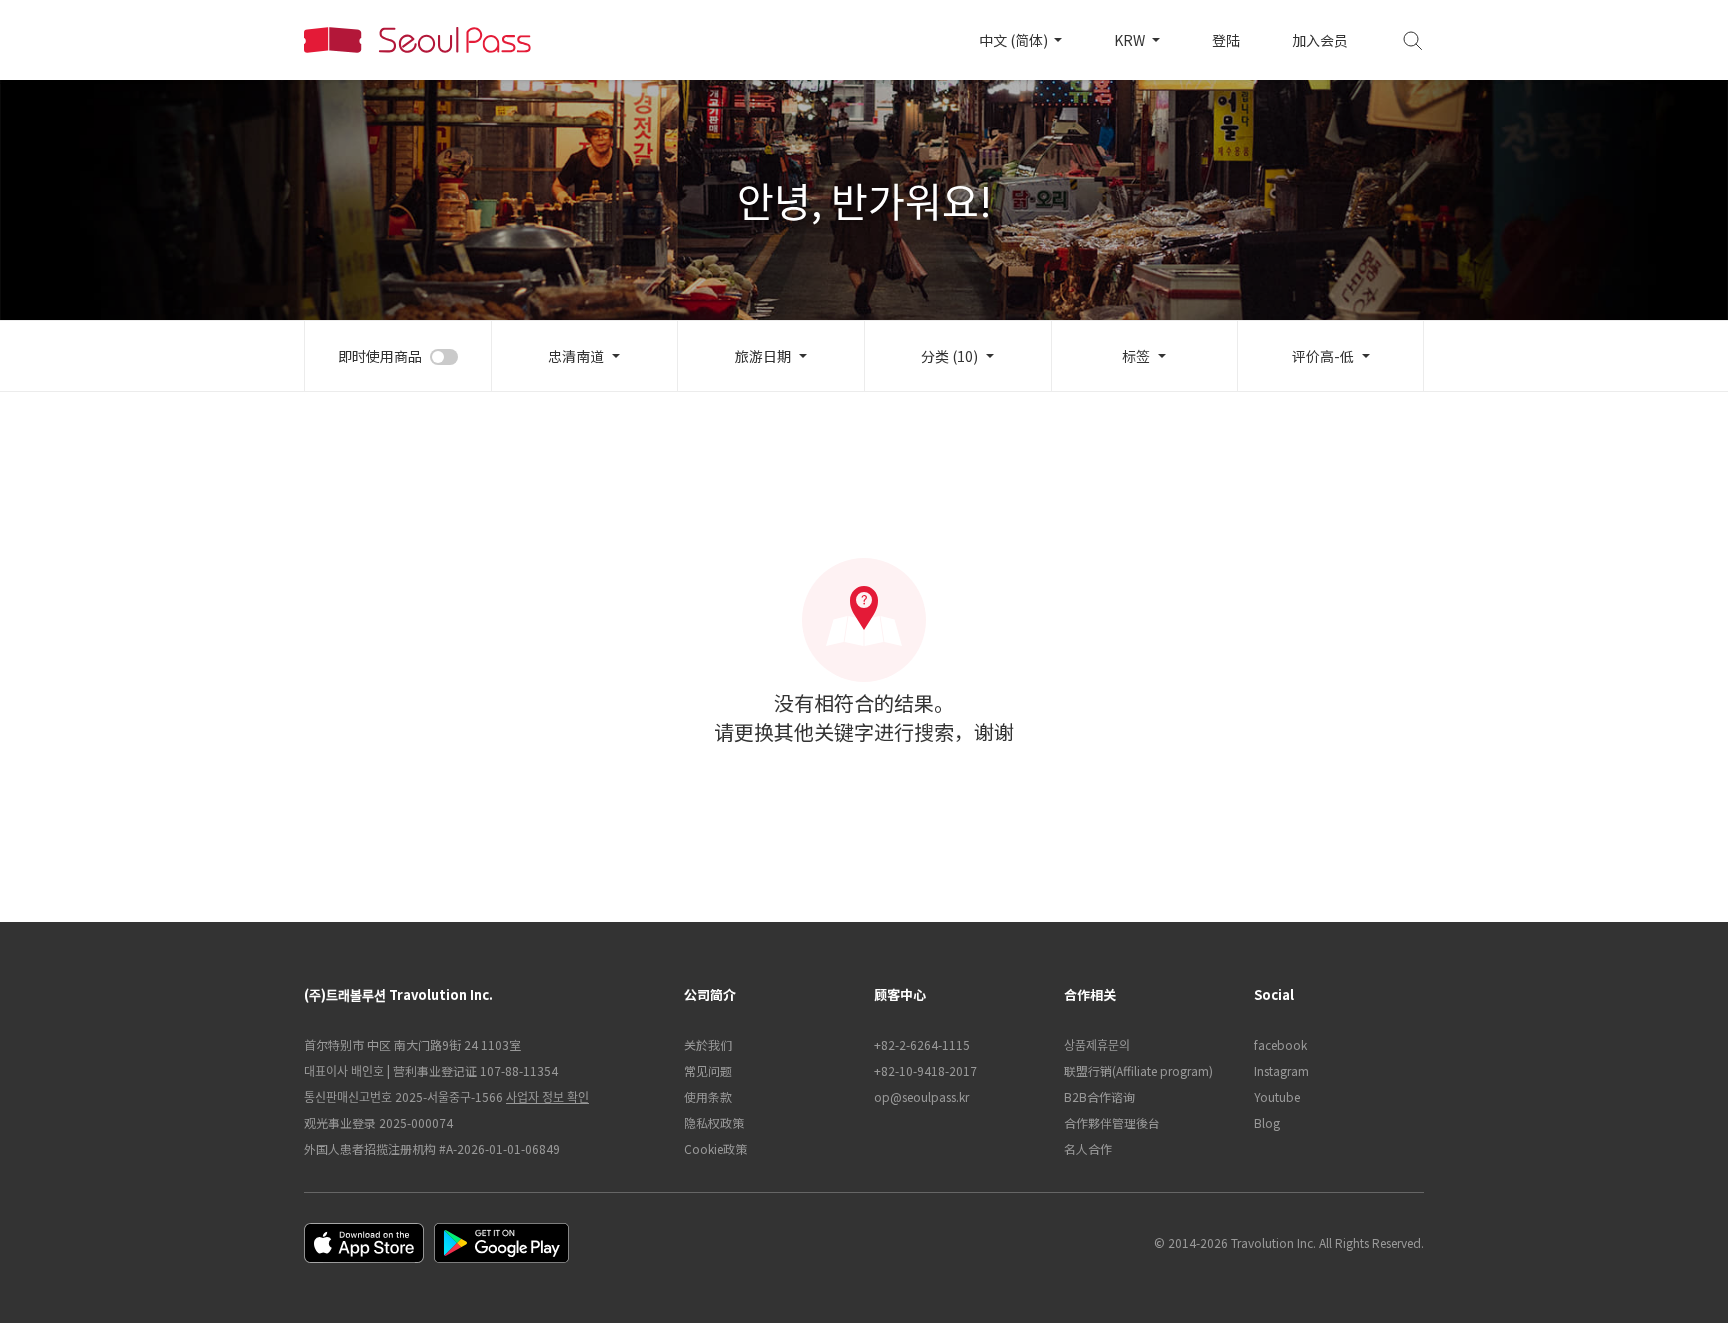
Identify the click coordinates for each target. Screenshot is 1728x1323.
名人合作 (1088, 1148)
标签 (1136, 356)
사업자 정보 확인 (547, 1096)
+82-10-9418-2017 (925, 1070)
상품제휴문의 (1097, 1044)
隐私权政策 (714, 1122)
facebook (1280, 1044)
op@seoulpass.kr (921, 1096)
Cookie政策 (715, 1148)
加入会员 (1320, 40)
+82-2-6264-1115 (922, 1044)
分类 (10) (949, 356)
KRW (1131, 40)
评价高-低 (1323, 356)
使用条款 (708, 1096)
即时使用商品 (380, 356)
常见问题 (708, 1070)
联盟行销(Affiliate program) (1138, 1070)
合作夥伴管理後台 (1112, 1122)
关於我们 (708, 1044)
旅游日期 (763, 356)
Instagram (1281, 1070)
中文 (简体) (1015, 40)
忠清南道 (576, 356)
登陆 (1226, 40)
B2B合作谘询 (1099, 1096)
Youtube (1277, 1096)
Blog (1267, 1122)
